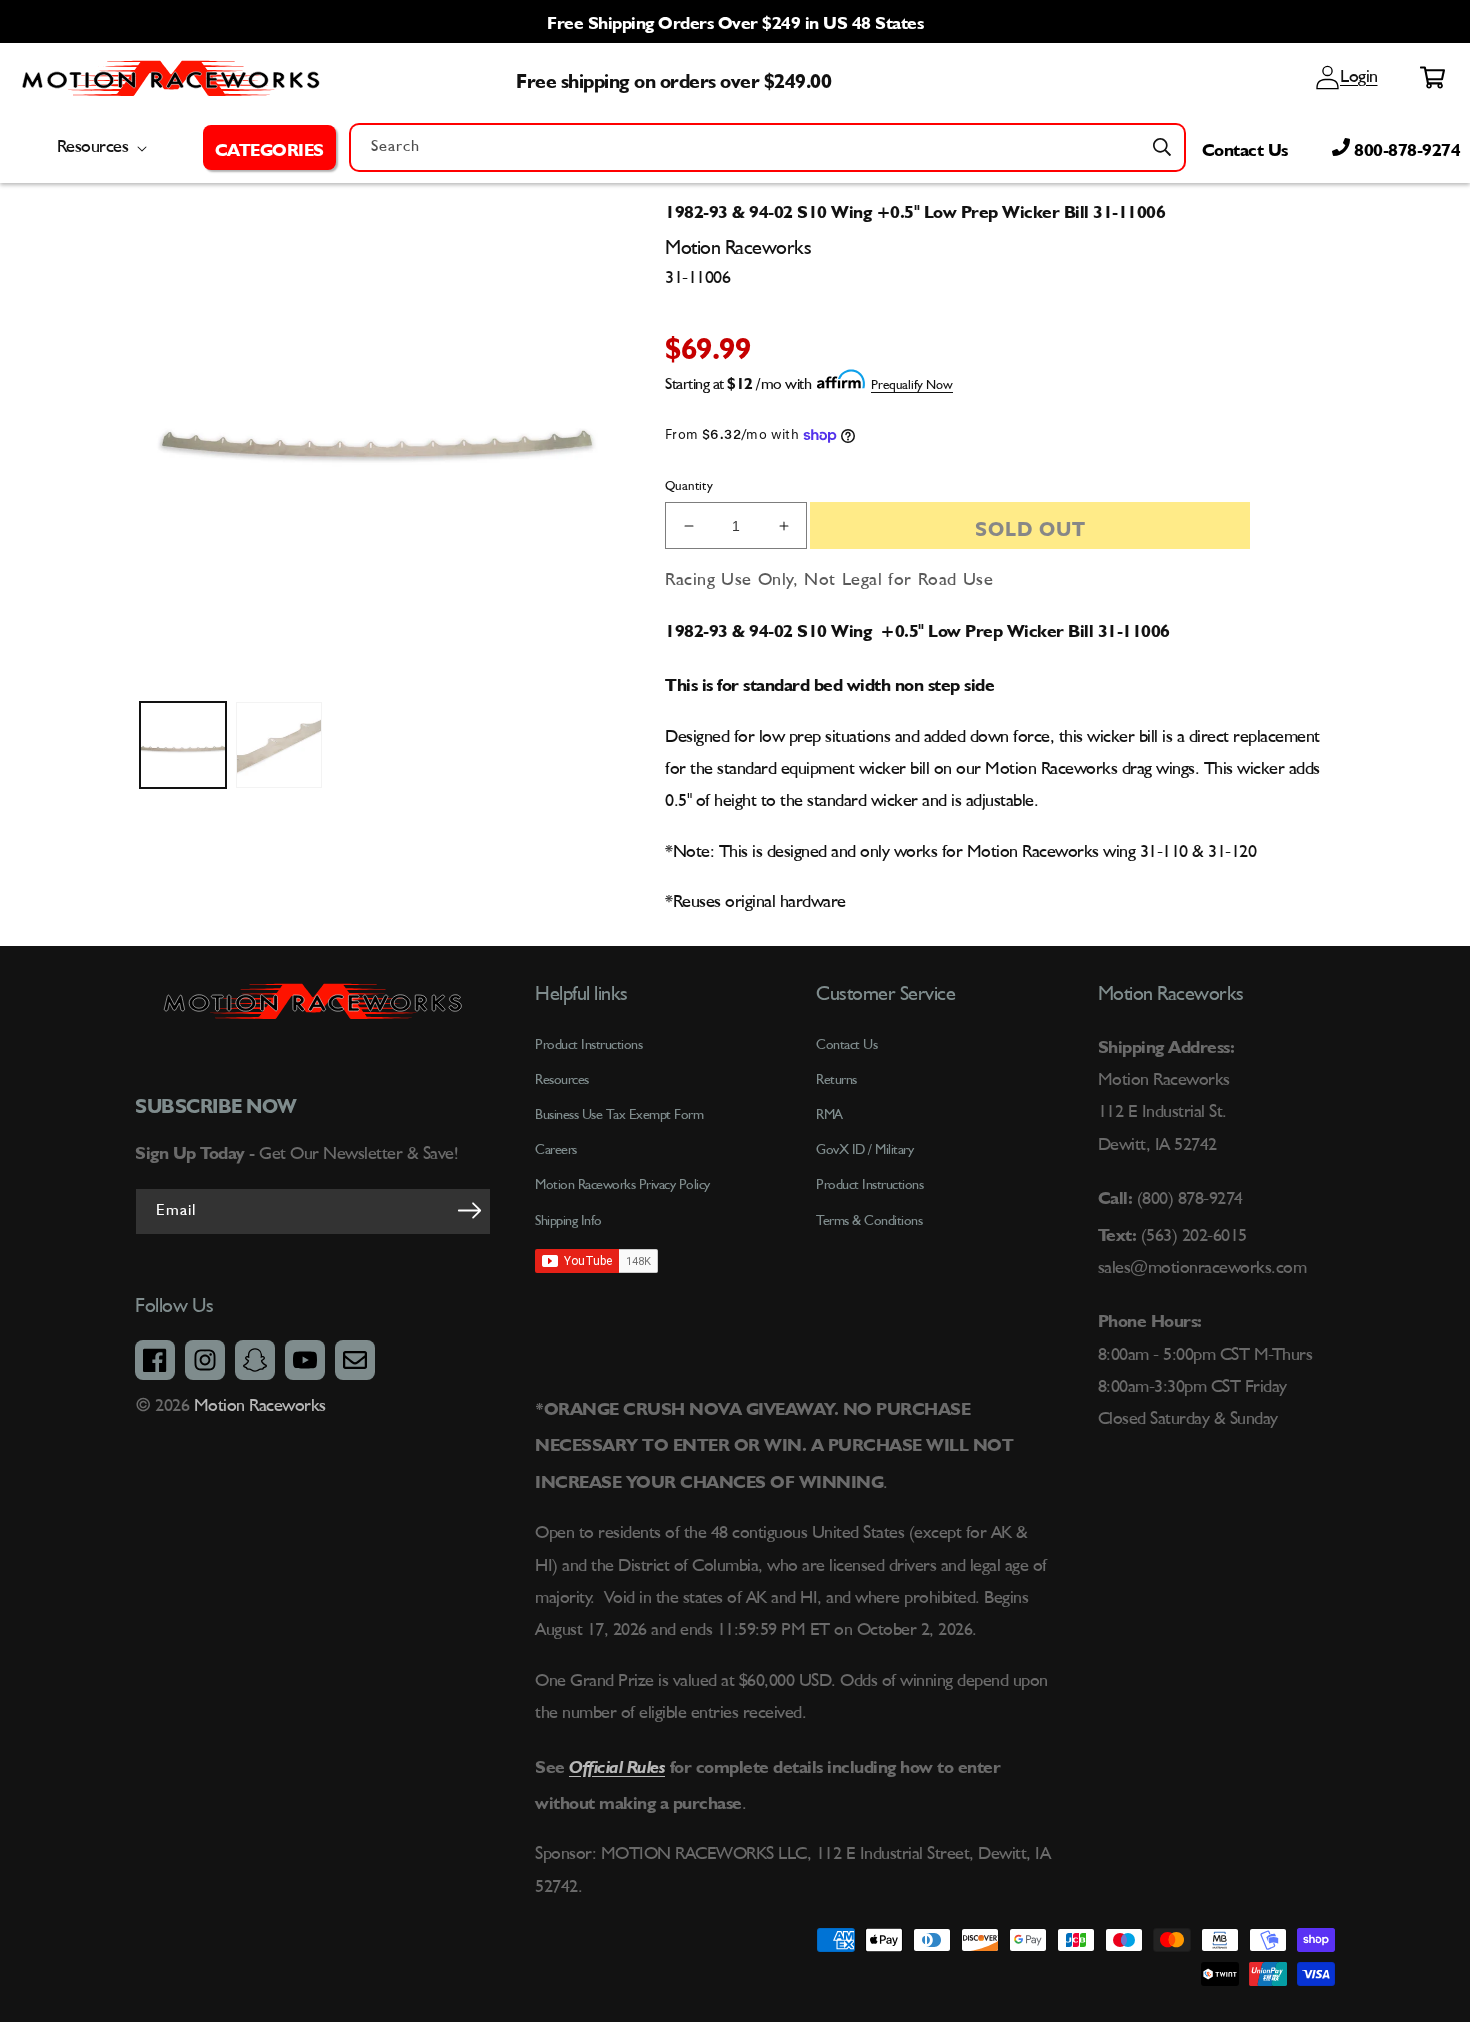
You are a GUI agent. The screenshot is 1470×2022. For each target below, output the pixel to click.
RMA (829, 1115)
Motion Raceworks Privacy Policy (622, 1185)
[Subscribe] (469, 1210)
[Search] (1162, 147)
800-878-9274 (1405, 147)
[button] (269, 147)
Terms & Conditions (869, 1221)
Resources (562, 1080)
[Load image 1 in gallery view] (183, 745)
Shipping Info (568, 1221)
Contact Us (1245, 147)
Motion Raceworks (260, 1406)
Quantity (689, 486)
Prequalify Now (912, 385)
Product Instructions (869, 1185)
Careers (556, 1150)
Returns (836, 1080)
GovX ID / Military (864, 1150)
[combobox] (767, 147)
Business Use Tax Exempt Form (619, 1115)
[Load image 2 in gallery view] (279, 745)
